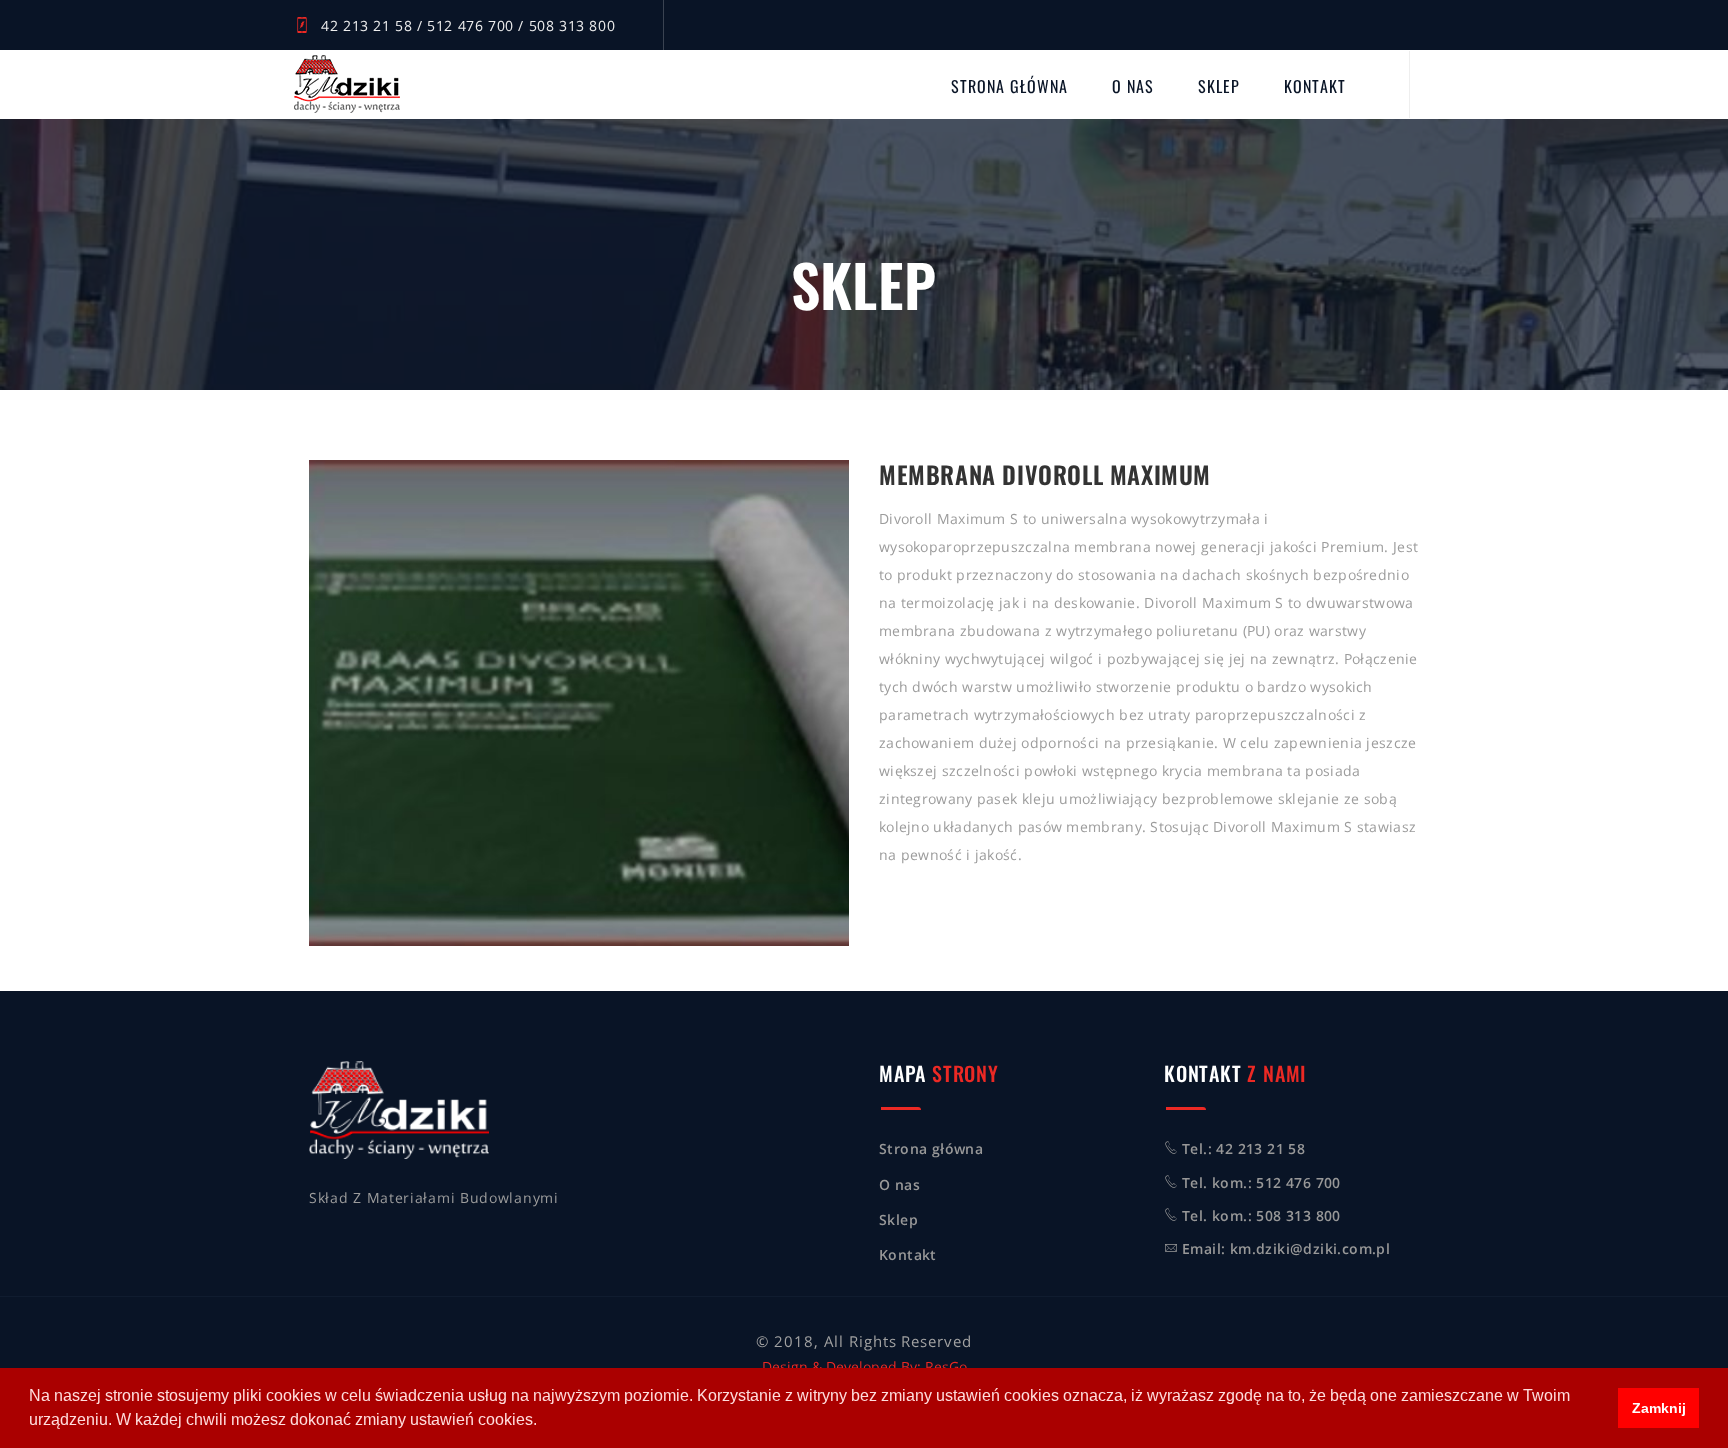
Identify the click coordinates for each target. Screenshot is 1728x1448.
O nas (1133, 86)
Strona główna (1009, 86)
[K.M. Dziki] (347, 84)
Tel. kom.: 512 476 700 (1261, 1182)
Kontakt (1315, 86)
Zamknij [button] (1659, 1408)
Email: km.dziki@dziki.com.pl (1286, 1248)
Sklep (1219, 86)
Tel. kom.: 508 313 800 (1261, 1215)
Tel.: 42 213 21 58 (1243, 1148)
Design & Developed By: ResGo (864, 1366)
